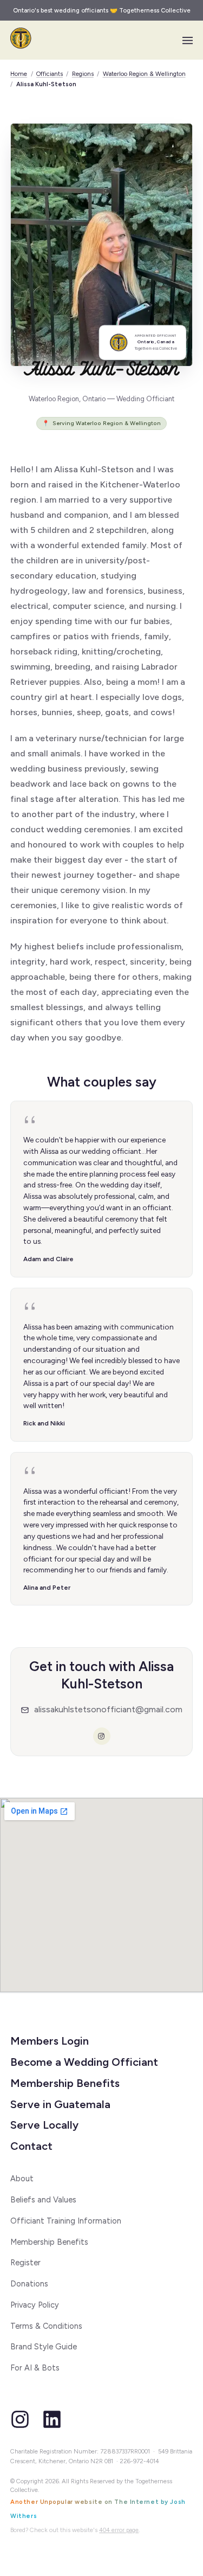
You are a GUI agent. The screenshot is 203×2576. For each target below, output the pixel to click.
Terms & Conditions (46, 2326)
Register (25, 2263)
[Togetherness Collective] (21, 38)
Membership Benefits (65, 2083)
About (22, 2179)
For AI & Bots (35, 2368)
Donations (29, 2284)
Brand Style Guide (44, 2347)
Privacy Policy (35, 2305)
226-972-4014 (139, 2461)
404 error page (119, 2530)
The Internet (136, 2502)
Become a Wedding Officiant (84, 2062)
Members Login (50, 2041)
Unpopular (57, 2502)
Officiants (50, 74)
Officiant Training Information (66, 2221)
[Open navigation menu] (188, 40)
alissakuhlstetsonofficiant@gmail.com (108, 1709)
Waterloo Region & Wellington (144, 74)
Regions (83, 74)
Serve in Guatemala (60, 2104)
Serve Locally (44, 2125)
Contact (31, 2146)
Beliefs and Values (43, 2200)
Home (19, 74)
